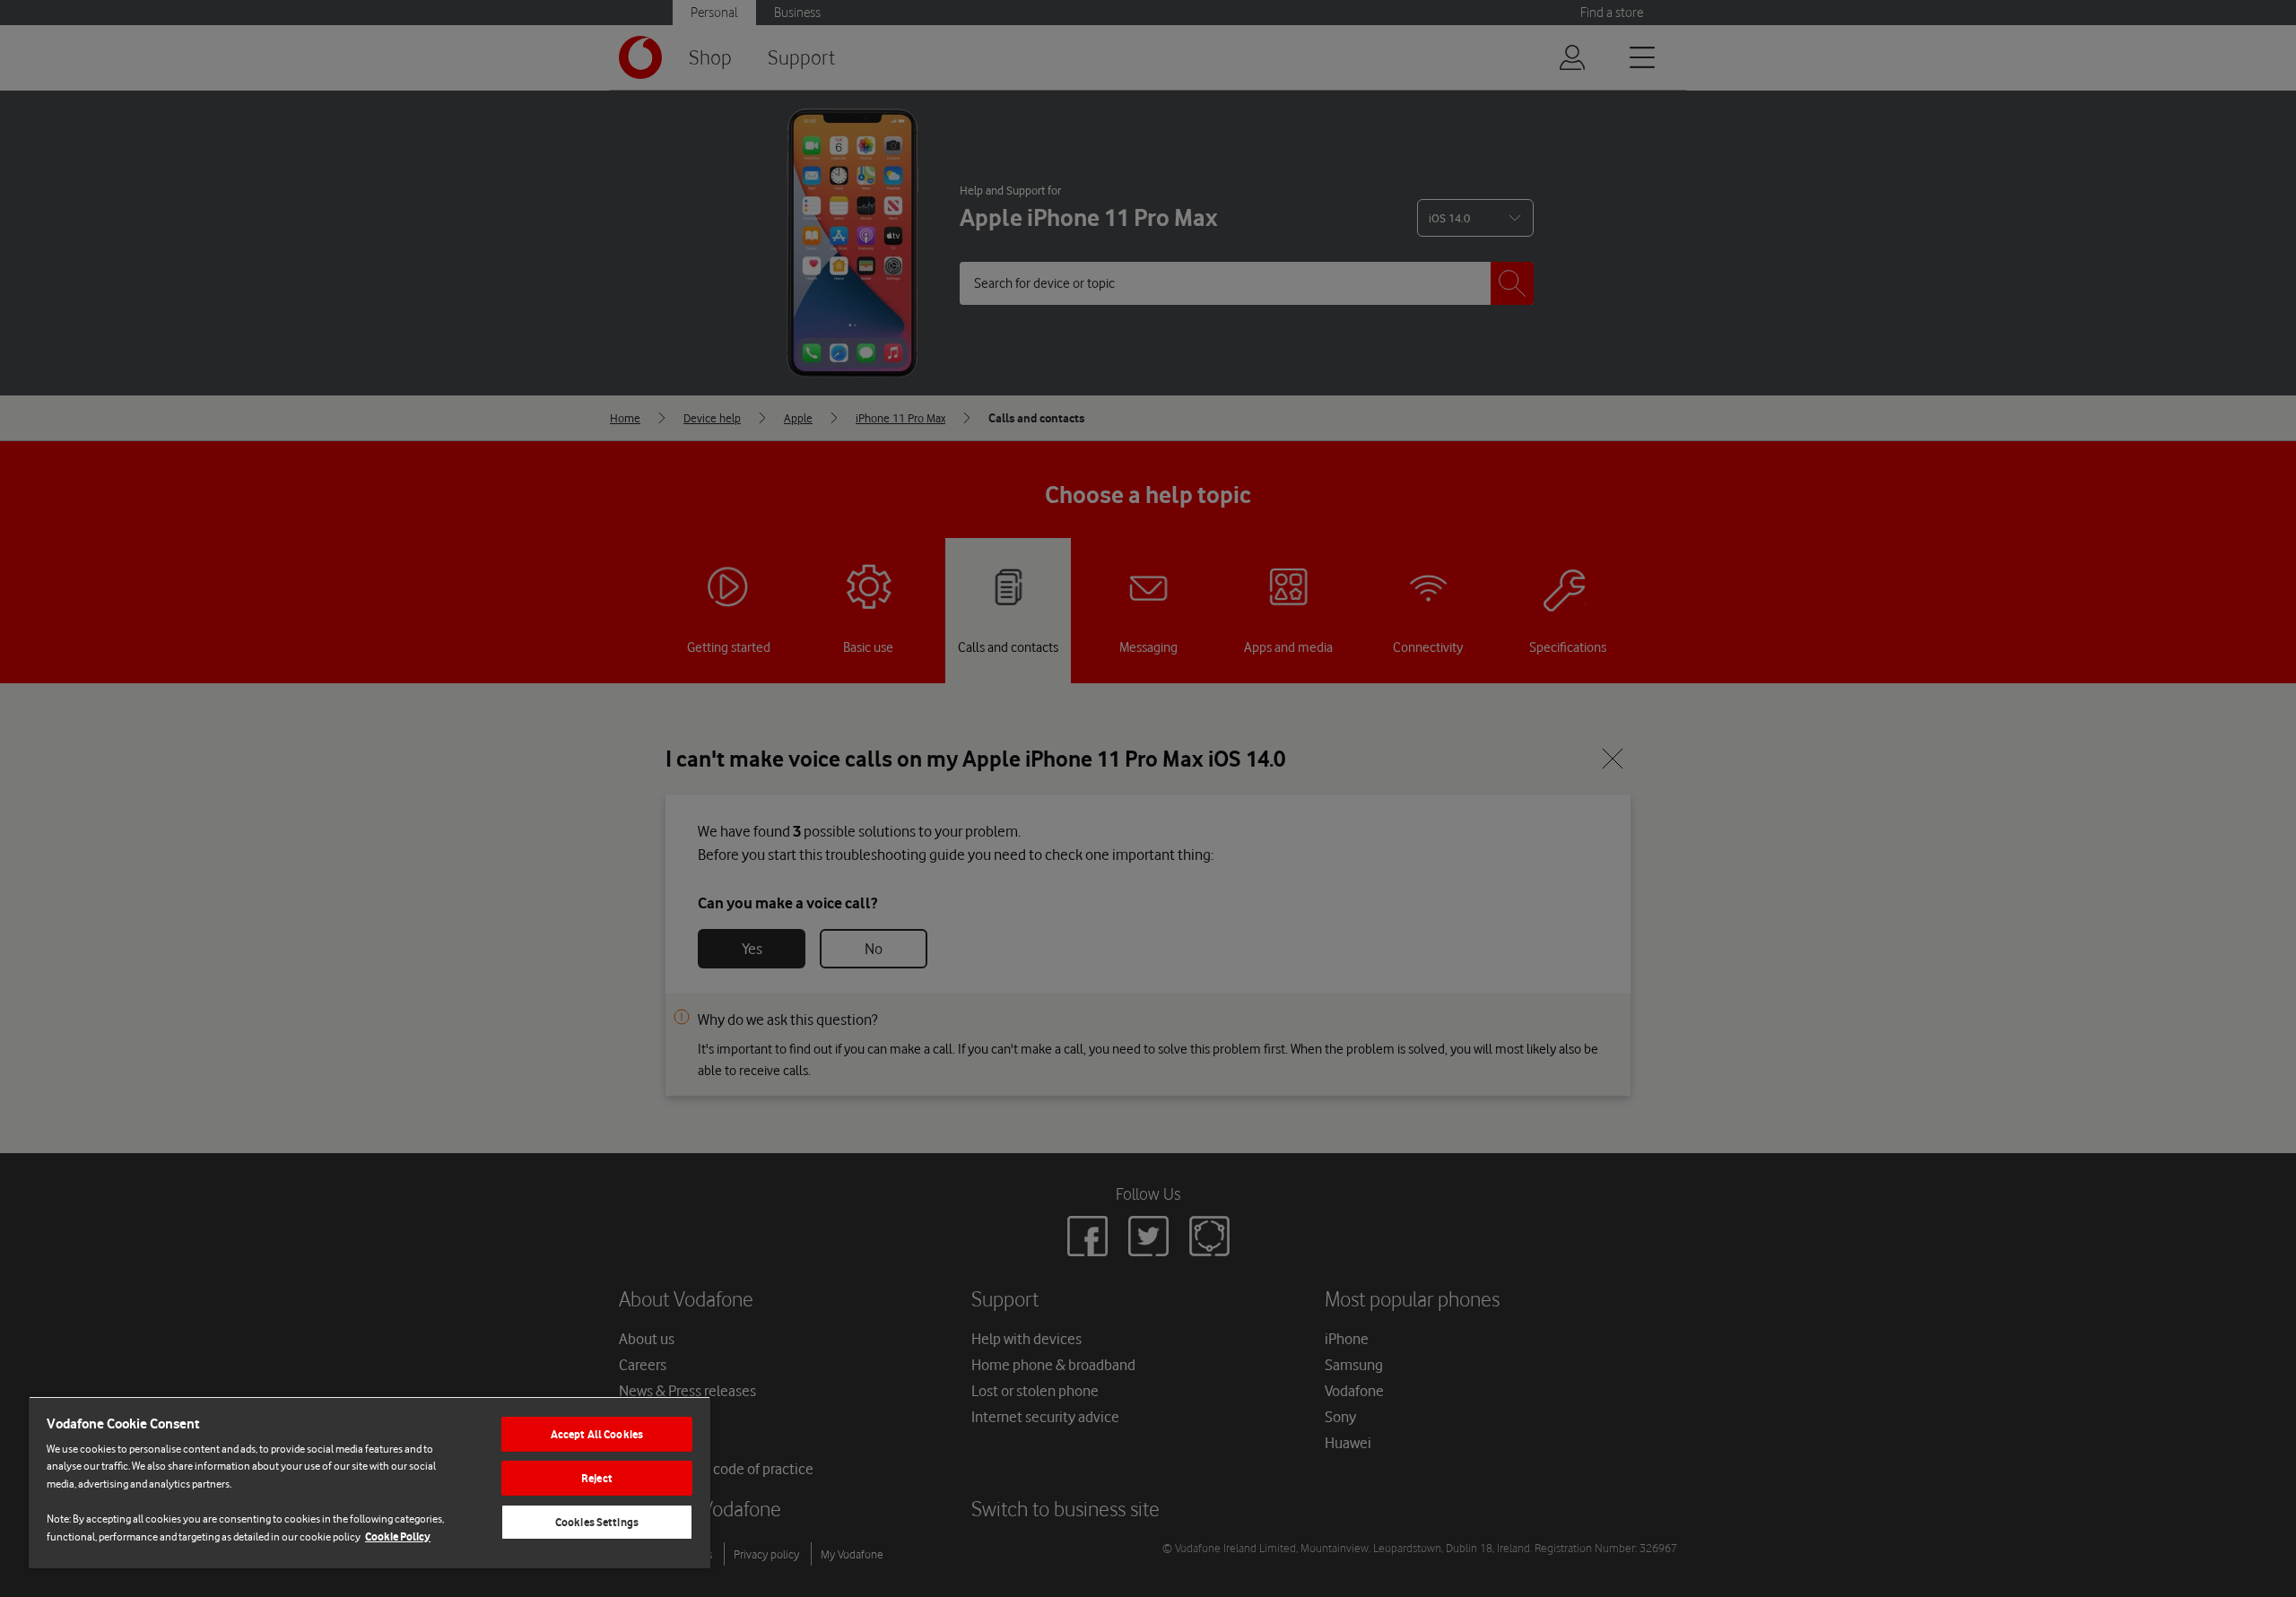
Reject (597, 1478)
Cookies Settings (597, 1522)
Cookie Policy (398, 1536)
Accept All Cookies (597, 1434)
